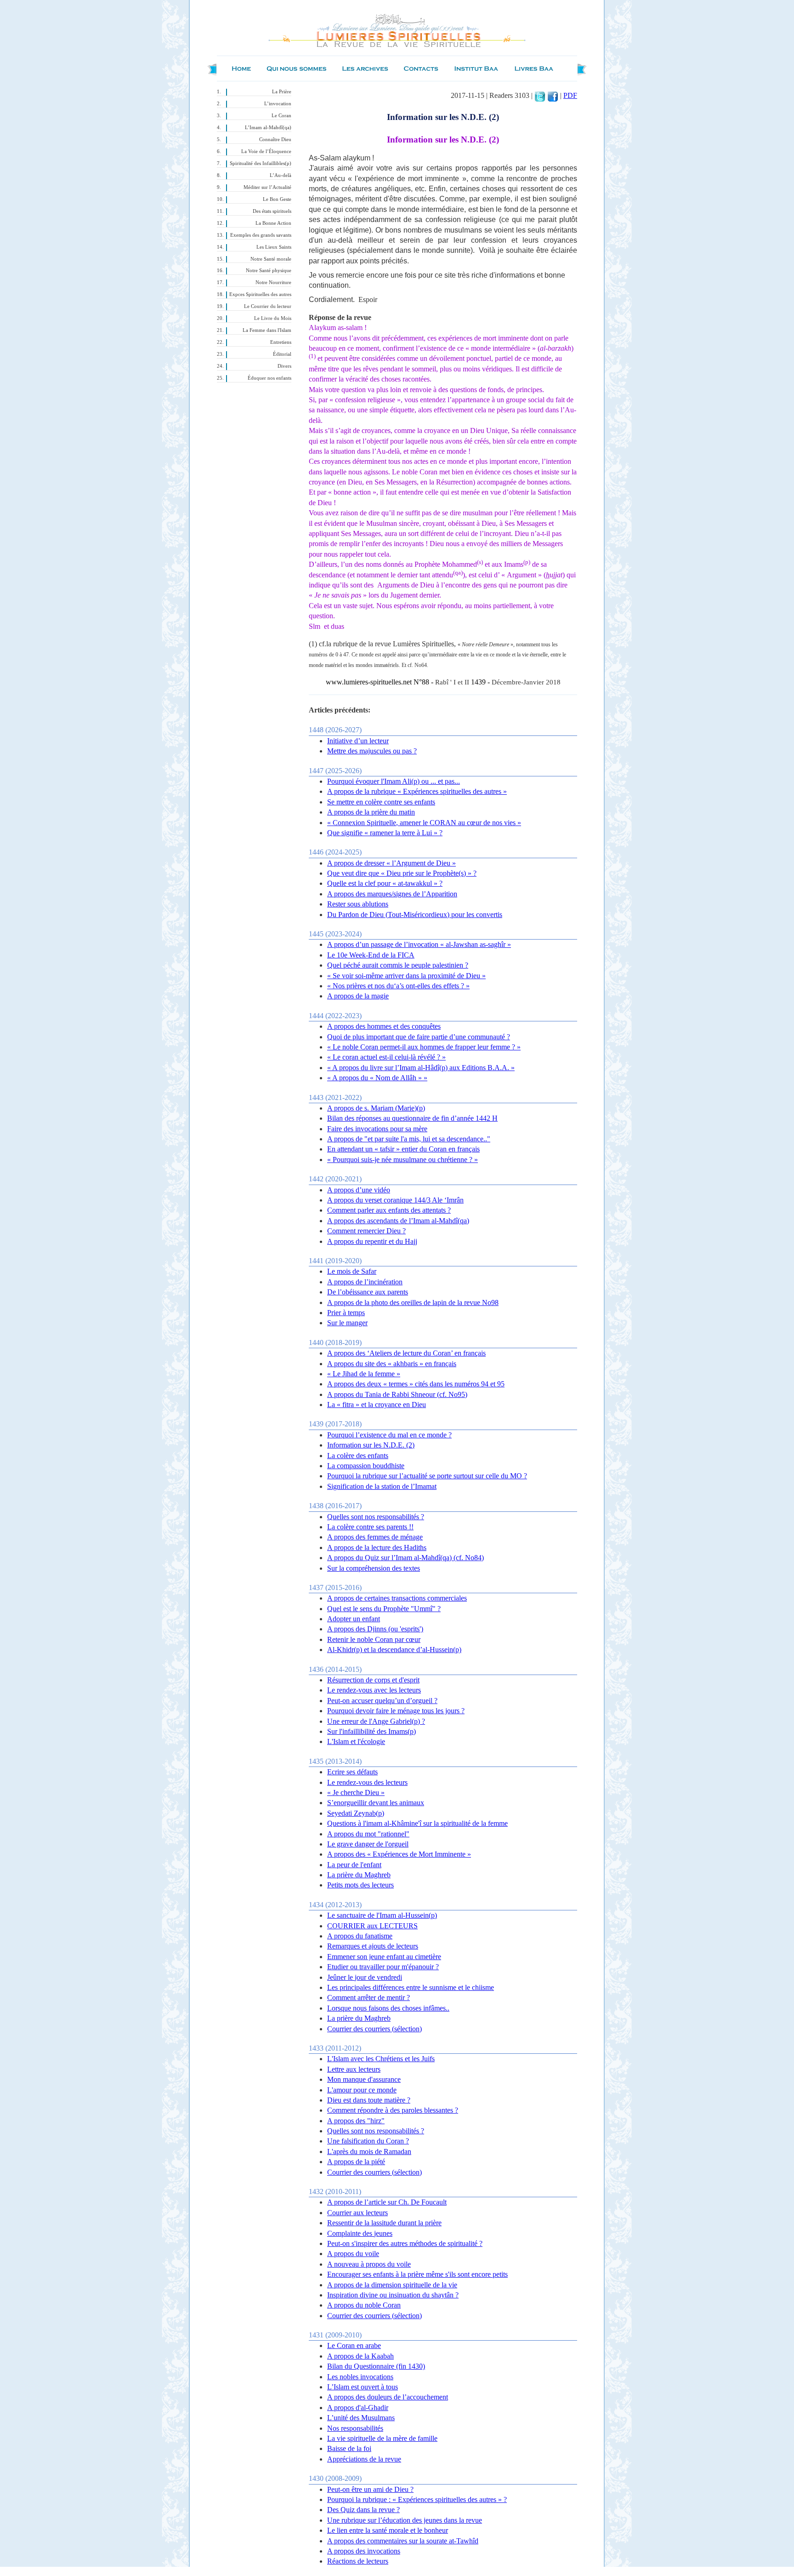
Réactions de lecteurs (358, 2561)
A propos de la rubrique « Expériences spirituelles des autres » (417, 791)
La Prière (282, 92)
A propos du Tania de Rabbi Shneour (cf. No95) (397, 1394)
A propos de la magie (358, 996)
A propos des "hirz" (356, 2121)
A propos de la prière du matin (371, 812)
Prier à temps (346, 1313)
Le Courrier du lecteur (268, 306)
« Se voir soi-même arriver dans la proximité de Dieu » (406, 976)
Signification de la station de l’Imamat (382, 1486)
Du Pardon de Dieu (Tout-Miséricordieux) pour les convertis (415, 915)
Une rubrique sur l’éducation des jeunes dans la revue (405, 2520)
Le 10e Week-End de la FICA (371, 955)
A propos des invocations (364, 2551)
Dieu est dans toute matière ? (369, 2100)
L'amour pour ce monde (362, 2090)
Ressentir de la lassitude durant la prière (384, 2223)
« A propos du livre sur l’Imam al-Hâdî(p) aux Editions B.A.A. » (421, 1068)
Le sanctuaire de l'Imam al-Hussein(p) (382, 1915)
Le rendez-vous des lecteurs (367, 1782)
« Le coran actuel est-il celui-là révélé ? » (386, 1057)
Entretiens (281, 342)
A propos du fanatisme (360, 1936)
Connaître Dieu (275, 140)
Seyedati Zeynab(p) (356, 1813)
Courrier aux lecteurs (357, 2213)
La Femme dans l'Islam (267, 330)
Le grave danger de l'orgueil (368, 1844)
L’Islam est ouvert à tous (363, 2387)
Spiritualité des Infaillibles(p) (261, 163)
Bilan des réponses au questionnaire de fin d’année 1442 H (412, 1118)
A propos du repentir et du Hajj (372, 1241)
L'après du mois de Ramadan (369, 2151)
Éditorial (282, 354)
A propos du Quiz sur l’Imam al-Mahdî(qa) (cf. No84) (406, 1558)
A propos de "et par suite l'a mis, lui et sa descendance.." (409, 1139)
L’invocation (278, 104)
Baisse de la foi (349, 2448)
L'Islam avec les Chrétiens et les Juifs (381, 2059)
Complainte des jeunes (360, 2233)
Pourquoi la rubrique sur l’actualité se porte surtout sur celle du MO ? (427, 1476)
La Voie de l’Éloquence (266, 151)
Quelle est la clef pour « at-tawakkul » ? (385, 883)
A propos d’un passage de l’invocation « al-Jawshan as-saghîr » (419, 944)
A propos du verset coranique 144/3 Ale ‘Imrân (395, 1200)
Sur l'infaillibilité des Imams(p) (371, 1731)
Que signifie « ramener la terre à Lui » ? (385, 833)
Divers (284, 366)
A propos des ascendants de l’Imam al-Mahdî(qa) (398, 1221)
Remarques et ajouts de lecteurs (373, 1946)
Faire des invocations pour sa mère (377, 1129)
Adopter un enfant (354, 1619)
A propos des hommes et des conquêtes (384, 1026)
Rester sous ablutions (358, 904)
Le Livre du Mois (273, 318)
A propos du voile (353, 2254)
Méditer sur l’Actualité (267, 187)
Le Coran (281, 116)
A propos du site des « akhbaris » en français (392, 1364)
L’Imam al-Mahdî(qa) (268, 128)
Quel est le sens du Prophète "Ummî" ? (384, 1609)
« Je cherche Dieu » (356, 1792)
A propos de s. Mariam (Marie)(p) (376, 1108)
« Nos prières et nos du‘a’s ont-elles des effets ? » (398, 986)
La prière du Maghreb (359, 1875)
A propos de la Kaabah (360, 2356)
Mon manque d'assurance (364, 2079)
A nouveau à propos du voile (369, 2264)
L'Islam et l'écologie (356, 1741)
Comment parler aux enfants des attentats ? (389, 1210)
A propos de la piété (356, 2162)
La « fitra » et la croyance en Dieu (377, 1405)
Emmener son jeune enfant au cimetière (384, 1957)
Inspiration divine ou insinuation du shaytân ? (393, 2295)
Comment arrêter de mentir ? (369, 1998)
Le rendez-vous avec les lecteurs (374, 1690)
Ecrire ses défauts (352, 1772)
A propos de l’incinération (365, 1282)
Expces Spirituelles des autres (260, 294)
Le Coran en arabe (354, 2345)
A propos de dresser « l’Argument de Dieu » (391, 863)
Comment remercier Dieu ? (366, 1231)
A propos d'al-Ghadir (358, 2408)
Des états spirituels (272, 211)
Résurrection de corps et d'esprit (373, 1680)
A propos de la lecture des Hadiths (377, 1547)
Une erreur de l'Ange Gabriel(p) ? (376, 1721)
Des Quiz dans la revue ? (363, 2510)
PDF (570, 95)
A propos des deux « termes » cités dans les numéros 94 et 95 (416, 1384)
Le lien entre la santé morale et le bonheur (388, 2530)
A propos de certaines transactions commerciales (397, 1598)
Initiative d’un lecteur (358, 741)
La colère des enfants (358, 1456)
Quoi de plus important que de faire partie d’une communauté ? (419, 1037)
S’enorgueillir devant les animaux (376, 1803)
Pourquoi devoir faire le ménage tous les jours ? (396, 1711)
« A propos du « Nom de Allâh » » (377, 1078)
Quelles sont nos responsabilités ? (376, 1517)
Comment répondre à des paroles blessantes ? (393, 2110)
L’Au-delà (281, 175)
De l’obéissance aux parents (368, 1292)
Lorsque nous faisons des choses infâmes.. (388, 2008)
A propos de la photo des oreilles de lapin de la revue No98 (413, 1302)
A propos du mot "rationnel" (368, 1834)
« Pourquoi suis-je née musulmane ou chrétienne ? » (403, 1160)
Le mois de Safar (352, 1271)
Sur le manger (347, 1323)
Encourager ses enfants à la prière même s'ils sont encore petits (417, 2274)
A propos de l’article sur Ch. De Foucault (387, 2202)
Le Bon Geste (277, 199)
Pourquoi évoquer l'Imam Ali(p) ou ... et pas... (394, 781)
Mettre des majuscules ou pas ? (372, 751)
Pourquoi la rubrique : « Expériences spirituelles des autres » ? (417, 2499)
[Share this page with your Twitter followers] (540, 95)
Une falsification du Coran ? (368, 2141)
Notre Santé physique (269, 271)
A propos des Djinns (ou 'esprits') (375, 1629)
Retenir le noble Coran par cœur (374, 1639)
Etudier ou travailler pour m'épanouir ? (383, 1967)
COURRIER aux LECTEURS (372, 1926)
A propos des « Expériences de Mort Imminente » (399, 1854)
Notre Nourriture (273, 282)
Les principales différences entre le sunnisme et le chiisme (411, 1987)
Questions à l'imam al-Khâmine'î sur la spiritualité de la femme (417, 1823)
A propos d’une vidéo (359, 1190)
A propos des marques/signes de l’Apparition (392, 894)
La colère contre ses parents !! (370, 1527)
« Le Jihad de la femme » (364, 1374)
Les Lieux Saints (274, 247)
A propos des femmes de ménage (375, 1537)
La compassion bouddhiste (366, 1466)
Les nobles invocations (360, 2377)
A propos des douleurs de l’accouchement (388, 2397)
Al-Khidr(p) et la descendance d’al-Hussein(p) (394, 1650)
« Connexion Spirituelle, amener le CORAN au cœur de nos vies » (424, 823)
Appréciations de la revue (364, 2459)
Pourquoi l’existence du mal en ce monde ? (389, 1435)
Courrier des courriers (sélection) (374, 2029)
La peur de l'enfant (354, 1865)
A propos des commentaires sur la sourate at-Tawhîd (403, 2541)
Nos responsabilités (355, 2428)
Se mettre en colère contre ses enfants (381, 802)
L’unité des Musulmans (361, 2418)
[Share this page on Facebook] (553, 95)
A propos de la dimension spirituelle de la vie (392, 2285)
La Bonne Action (273, 223)
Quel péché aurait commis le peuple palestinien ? (398, 965)
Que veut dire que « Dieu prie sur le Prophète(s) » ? (402, 873)
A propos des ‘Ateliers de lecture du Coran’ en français (406, 1353)
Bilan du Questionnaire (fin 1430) (376, 2366)
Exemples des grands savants (261, 235)
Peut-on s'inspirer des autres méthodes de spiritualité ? (405, 2243)
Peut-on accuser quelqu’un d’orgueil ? (382, 1701)
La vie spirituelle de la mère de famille (382, 2438)
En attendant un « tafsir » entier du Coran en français (403, 1149)
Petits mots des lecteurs (360, 1885)
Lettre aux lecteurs (354, 2069)
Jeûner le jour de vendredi (365, 1977)
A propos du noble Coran (364, 2305)
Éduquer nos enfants (269, 378)
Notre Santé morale (271, 259)
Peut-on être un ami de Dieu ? (370, 2489)
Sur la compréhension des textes (374, 1568)
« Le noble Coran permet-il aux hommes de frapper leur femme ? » (424, 1047)
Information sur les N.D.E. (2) (371, 1445)
